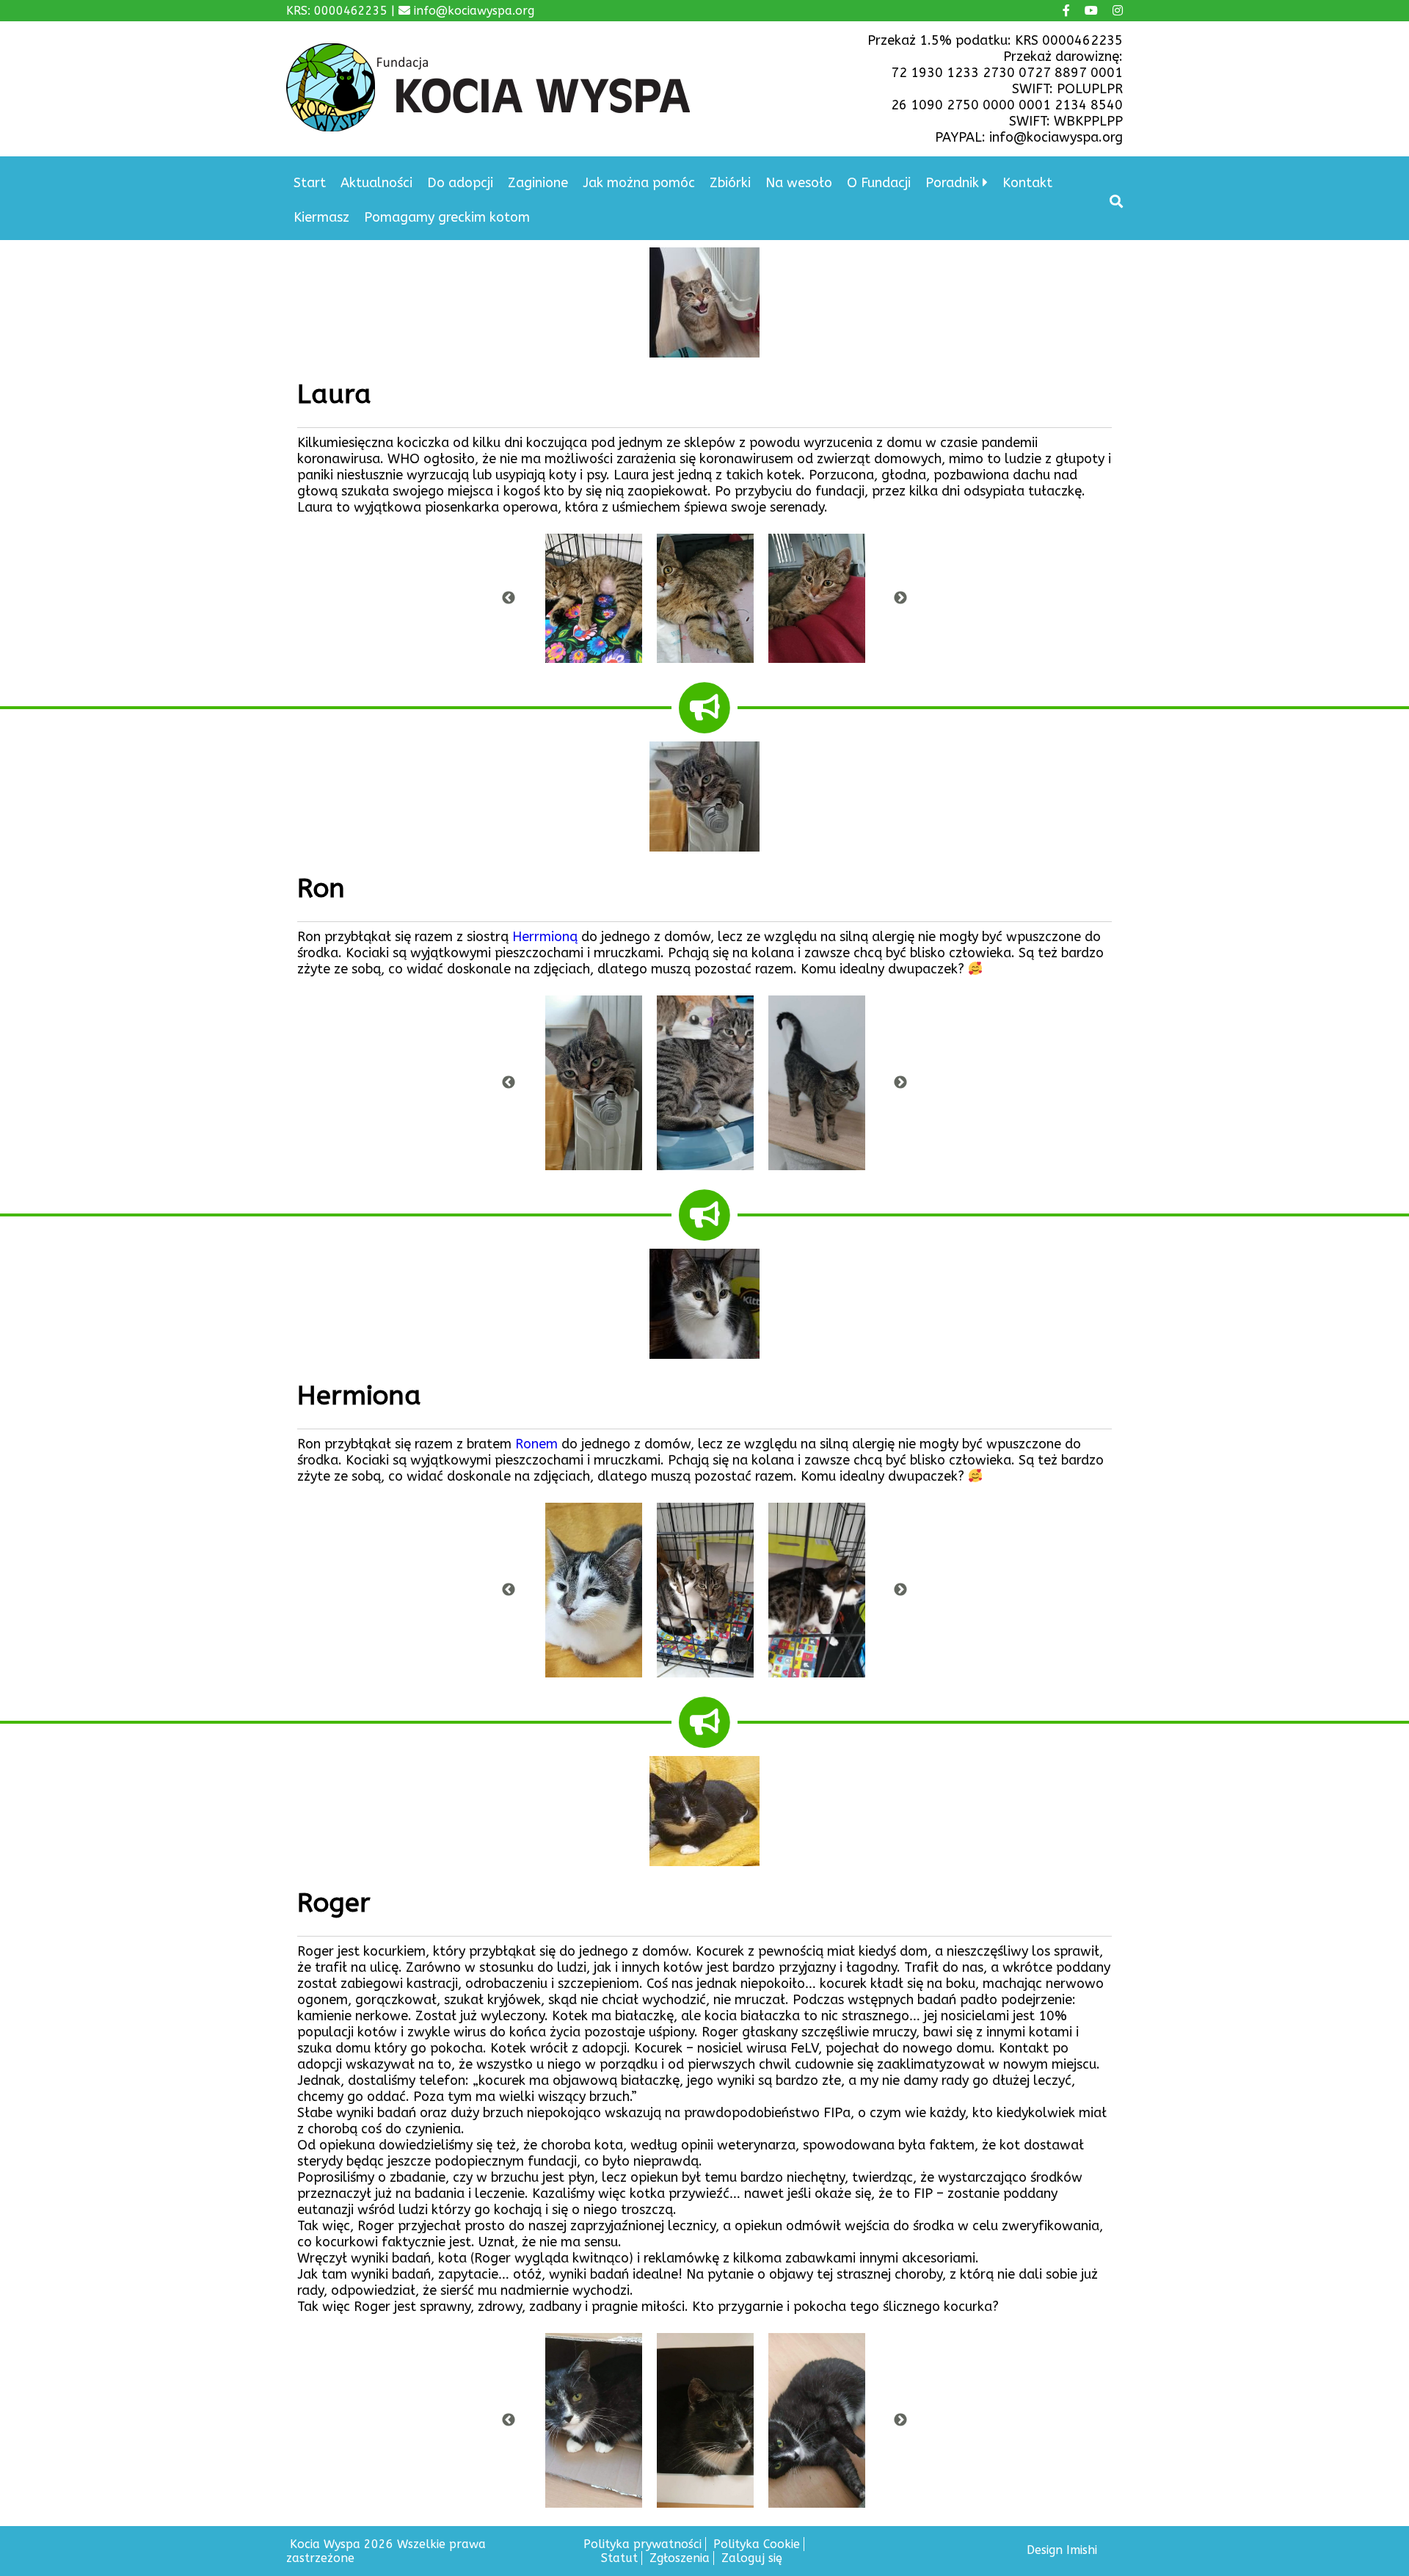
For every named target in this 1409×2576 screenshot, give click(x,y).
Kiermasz (321, 217)
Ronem (536, 1444)
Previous (509, 598)
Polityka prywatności (642, 2544)
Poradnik (952, 183)
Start (310, 183)
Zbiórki (730, 183)
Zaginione (538, 183)
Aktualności (376, 183)
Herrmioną (545, 937)
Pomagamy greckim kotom (447, 217)
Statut (619, 2558)
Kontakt (1027, 183)
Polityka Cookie (757, 2544)
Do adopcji (460, 183)
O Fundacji (879, 183)
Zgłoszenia (680, 2558)
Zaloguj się (752, 2558)
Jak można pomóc (639, 183)
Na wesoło (799, 183)
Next (900, 598)
